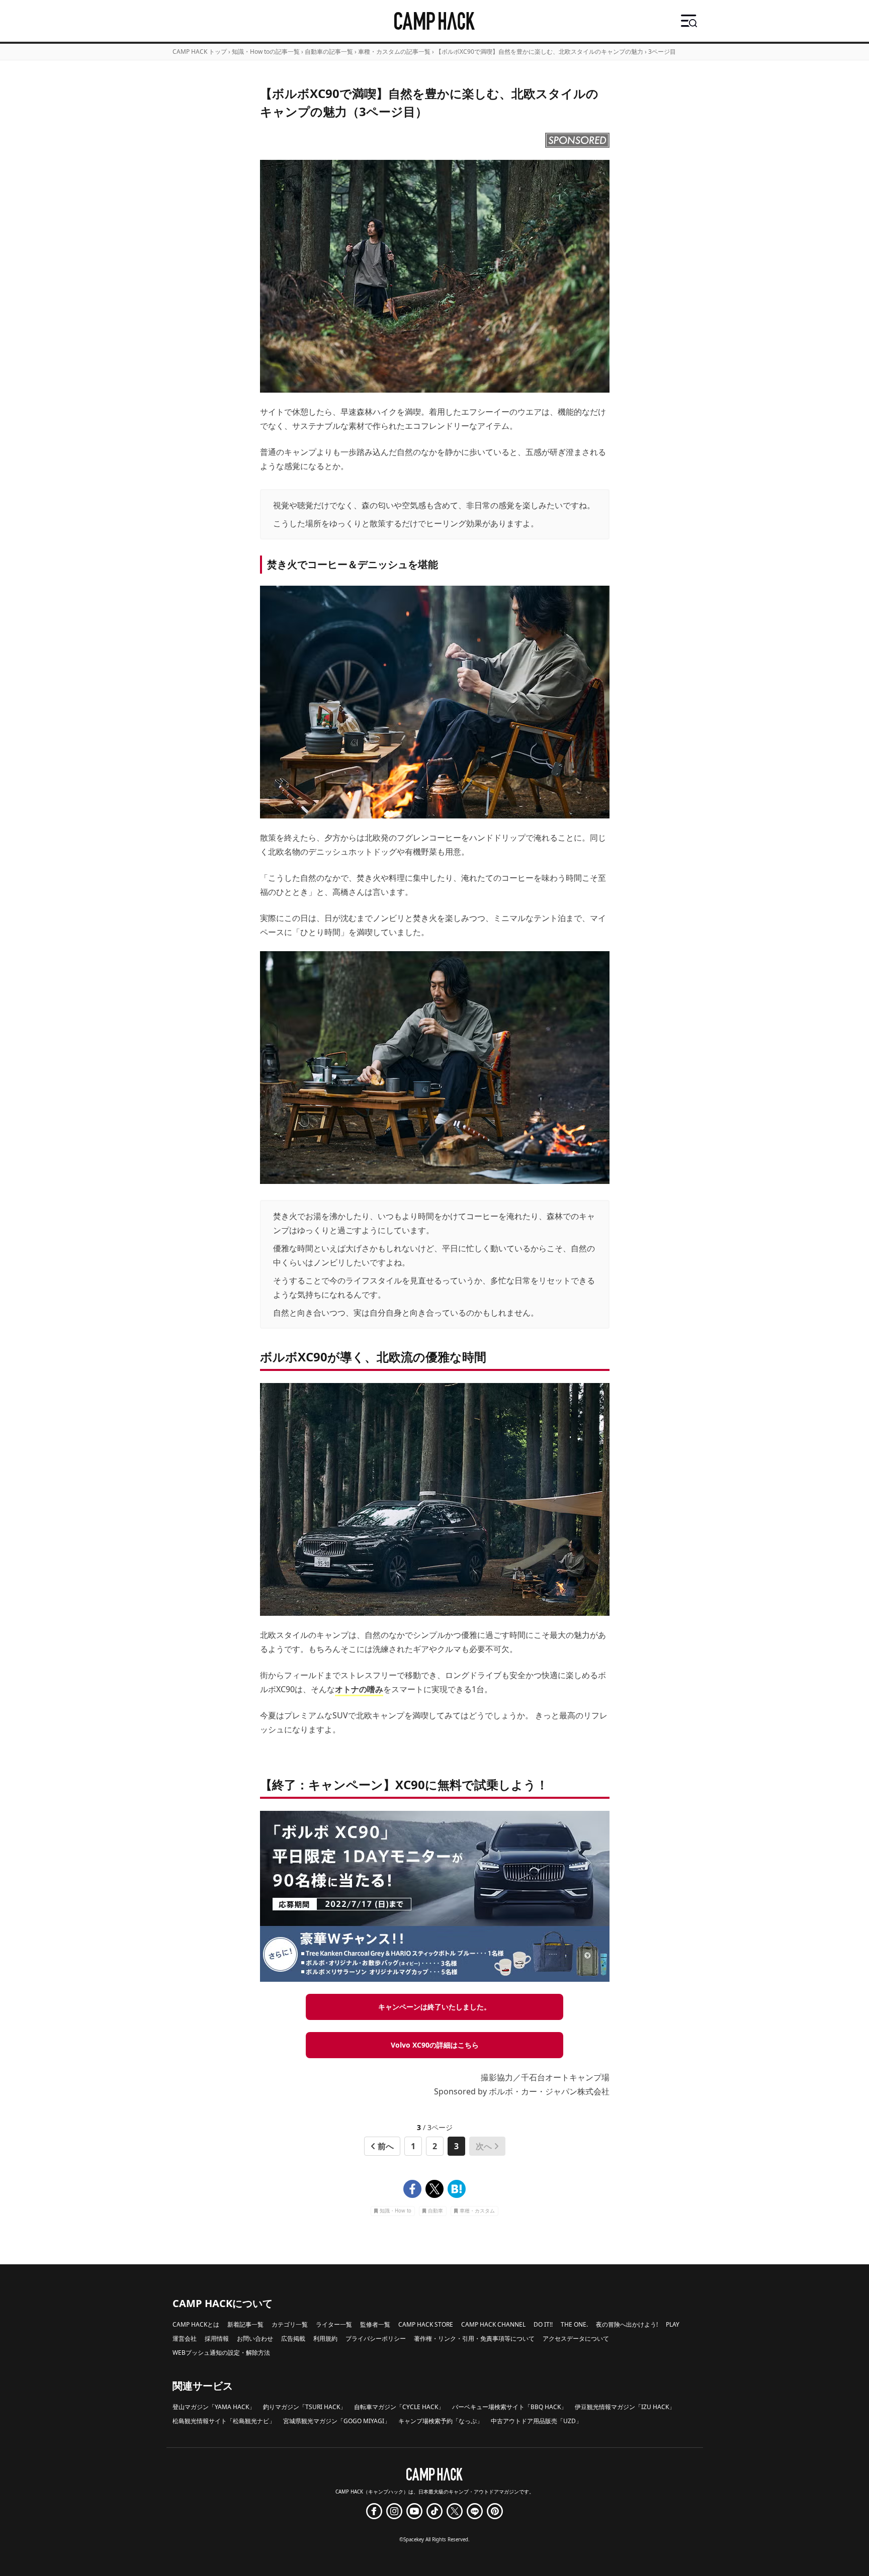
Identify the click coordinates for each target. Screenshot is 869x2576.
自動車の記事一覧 (329, 52)
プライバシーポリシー (376, 2338)
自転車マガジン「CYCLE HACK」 (399, 2407)
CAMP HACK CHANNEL (493, 2324)
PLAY (673, 2324)
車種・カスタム (477, 2211)
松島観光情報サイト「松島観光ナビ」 (224, 2421)
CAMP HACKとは (196, 2324)
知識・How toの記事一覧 (266, 52)
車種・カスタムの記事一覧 (394, 52)
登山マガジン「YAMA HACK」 (214, 2407)
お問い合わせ (255, 2338)
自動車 (436, 2211)
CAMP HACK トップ (200, 52)
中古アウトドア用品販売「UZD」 (536, 2421)
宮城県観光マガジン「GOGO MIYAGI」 (337, 2421)
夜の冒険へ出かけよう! (627, 2324)
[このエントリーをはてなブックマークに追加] (457, 2189)
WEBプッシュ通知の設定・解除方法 (221, 2353)
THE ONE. (574, 2324)
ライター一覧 (334, 2324)
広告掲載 (293, 2338)
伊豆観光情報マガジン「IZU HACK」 (625, 2407)
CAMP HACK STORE (426, 2324)
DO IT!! (543, 2324)
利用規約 (325, 2338)
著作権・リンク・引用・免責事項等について (474, 2338)
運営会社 (185, 2338)
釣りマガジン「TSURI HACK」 (305, 2407)
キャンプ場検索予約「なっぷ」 (441, 2421)
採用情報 (217, 2338)
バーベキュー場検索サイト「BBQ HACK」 (509, 2407)
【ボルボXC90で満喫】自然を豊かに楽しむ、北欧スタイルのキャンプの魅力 (539, 52)
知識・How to (396, 2211)
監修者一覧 (375, 2324)
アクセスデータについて (576, 2338)
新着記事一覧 (245, 2324)
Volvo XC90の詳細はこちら (435, 2045)
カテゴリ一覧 (290, 2324)
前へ (386, 2146)
